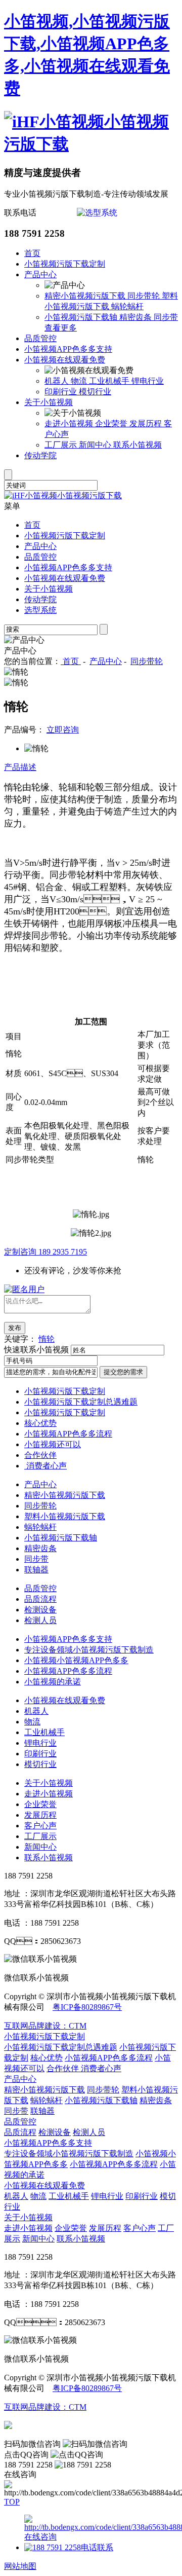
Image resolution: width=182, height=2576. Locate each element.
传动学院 (40, 455)
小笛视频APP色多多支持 (68, 349)
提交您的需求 (123, 1372)
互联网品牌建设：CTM (45, 2026)
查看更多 (61, 328)
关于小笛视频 (49, 402)
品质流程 (40, 1599)
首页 (32, 253)
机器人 (58, 381)
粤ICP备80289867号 (87, 2007)
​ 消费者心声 (45, 1466)
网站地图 (20, 2566)
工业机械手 (110, 381)
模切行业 (95, 392)
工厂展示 (62, 445)
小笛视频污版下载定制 (65, 264)
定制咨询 (45, 1252)
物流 (80, 381)
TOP (12, 2502)
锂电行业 (148, 381)
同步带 (166, 317)
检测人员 (40, 1620)
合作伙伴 (40, 1455)
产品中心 (40, 274)
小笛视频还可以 (53, 1444)
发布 (15, 1328)
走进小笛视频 (70, 424)
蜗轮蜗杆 (127, 306)
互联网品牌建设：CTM (45, 2407)
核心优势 (40, 1423)
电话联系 (97, 2547)
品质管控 (40, 338)
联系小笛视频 (138, 445)
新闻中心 (96, 445)
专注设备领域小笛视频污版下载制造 (89, 1650)
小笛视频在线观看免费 (65, 360)
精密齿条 (136, 317)
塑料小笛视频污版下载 (65, 1516)
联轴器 (36, 1570)
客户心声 (40, 1826)
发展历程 (147, 424)
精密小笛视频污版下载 (86, 296)
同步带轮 (145, 296)
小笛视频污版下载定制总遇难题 (81, 1402)
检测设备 (40, 1610)
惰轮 (47, 1339)
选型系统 (40, 610)
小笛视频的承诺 (53, 1682)
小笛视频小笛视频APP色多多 (76, 1660)
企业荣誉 (112, 424)
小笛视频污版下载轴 (82, 317)
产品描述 (20, 767)
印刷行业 (62, 392)
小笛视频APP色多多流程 (68, 1434)
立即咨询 (63, 730)
